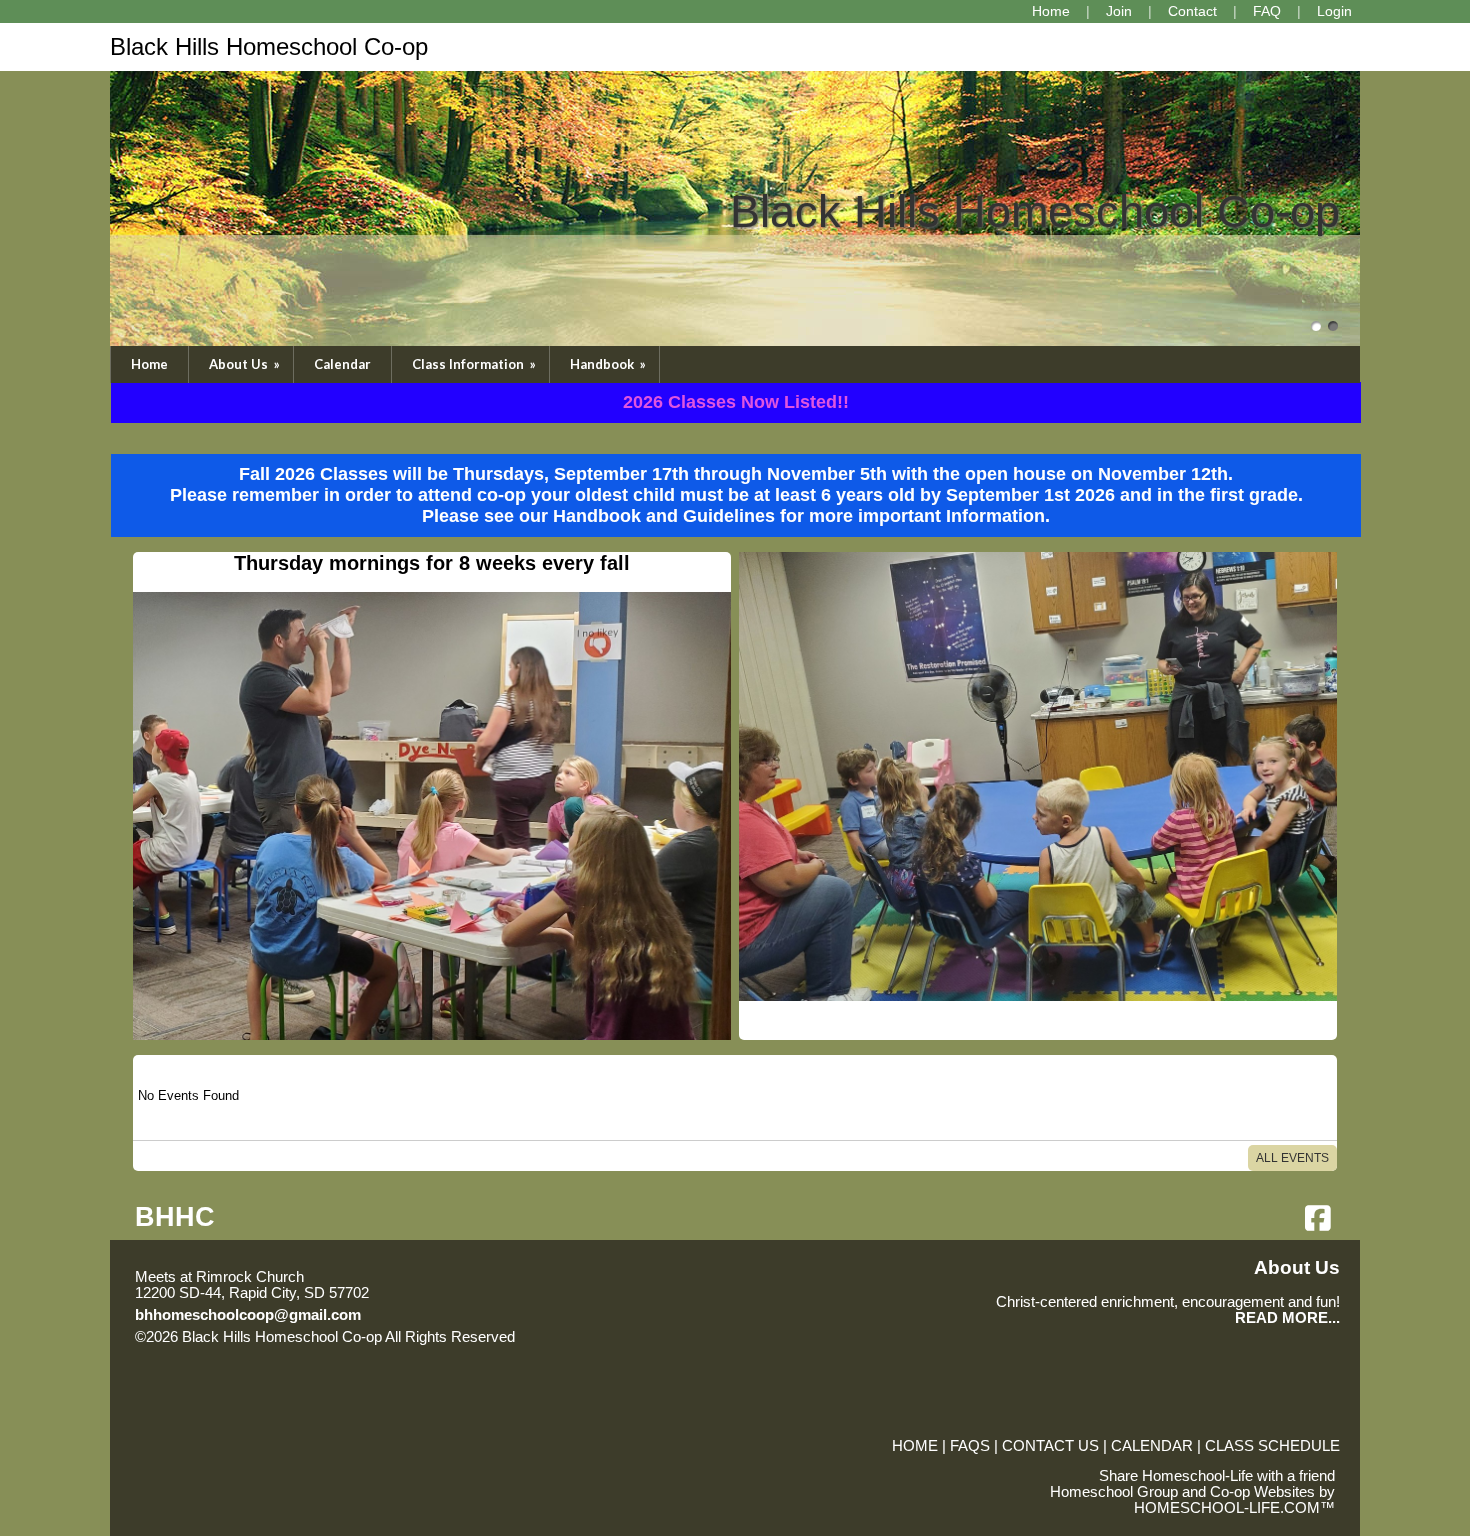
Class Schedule (1272, 1446)
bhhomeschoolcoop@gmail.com (248, 1315)
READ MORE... (1287, 1318)
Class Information (475, 364)
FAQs (970, 1446)
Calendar (342, 364)
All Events (1292, 1158)
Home (149, 364)
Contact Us (1050, 1446)
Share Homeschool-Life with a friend (1217, 1476)
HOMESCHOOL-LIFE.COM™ (1234, 1508)
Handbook (609, 364)
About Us (246, 364)
